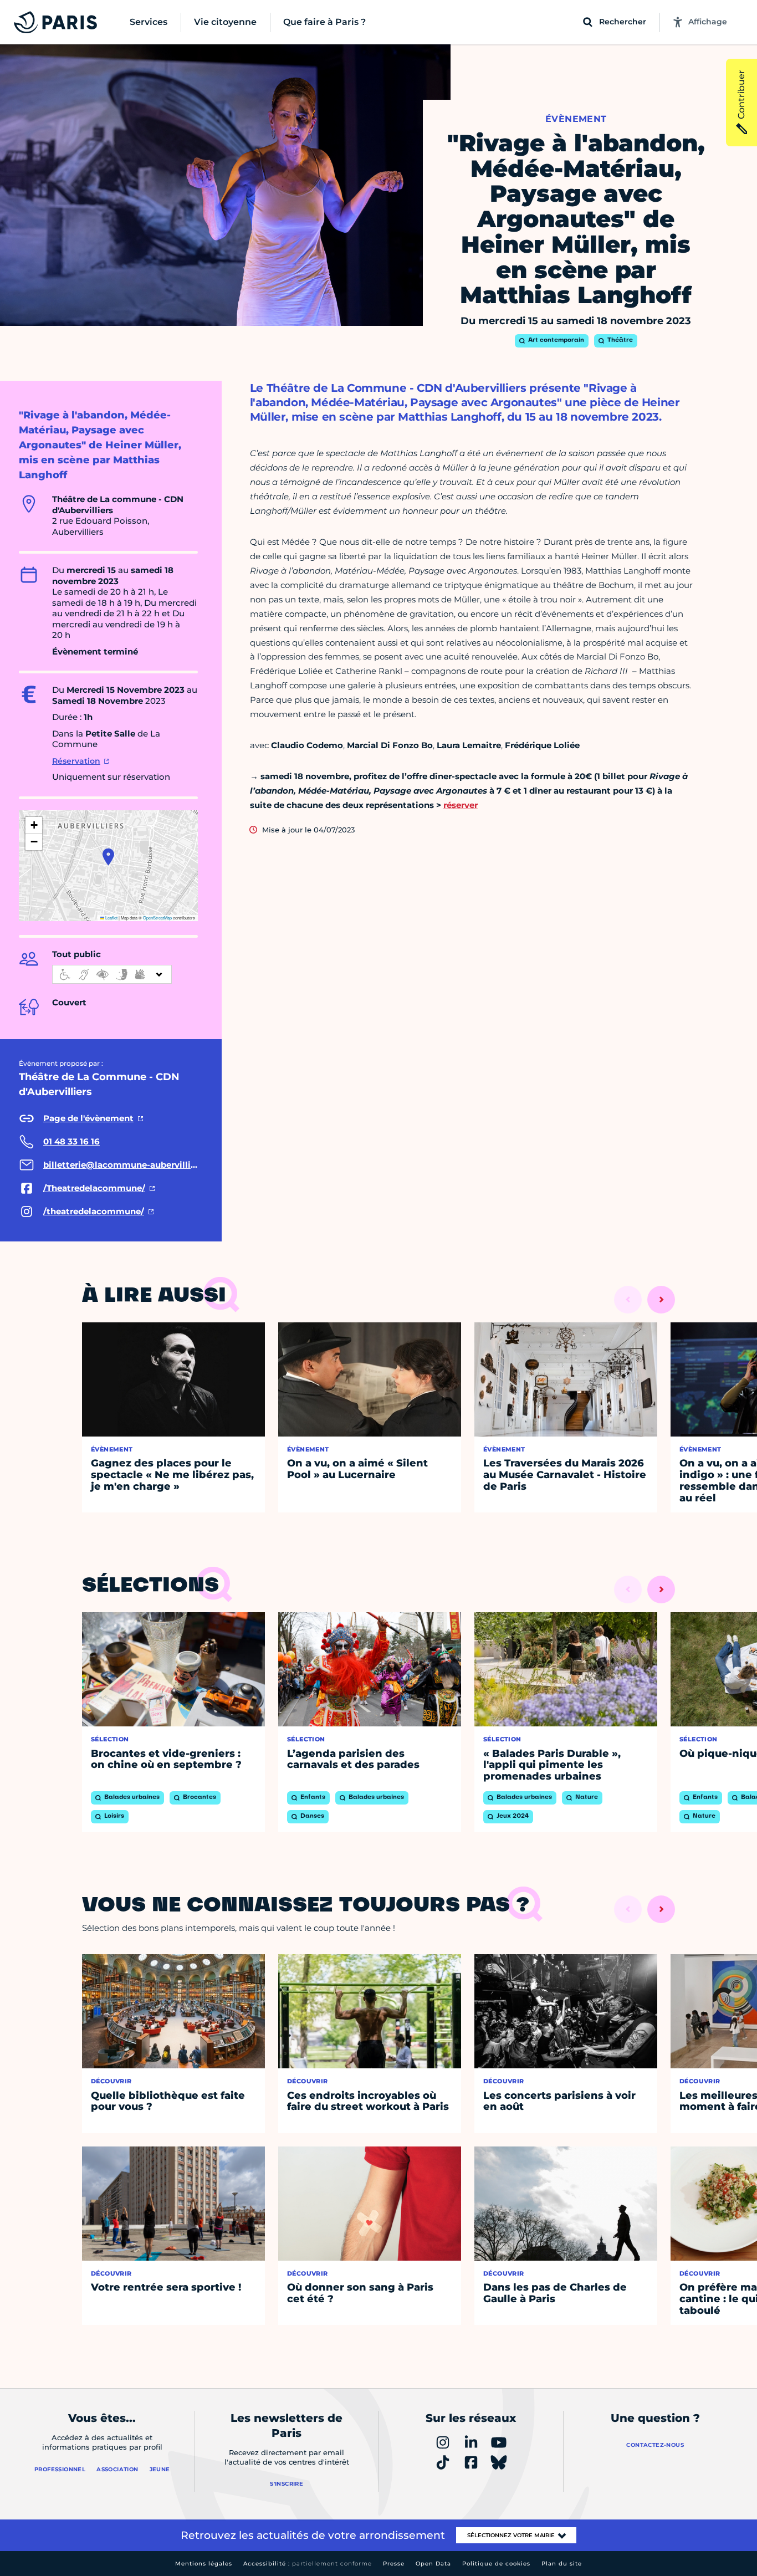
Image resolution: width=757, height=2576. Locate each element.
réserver (461, 805)
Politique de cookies (496, 2564)
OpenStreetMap (157, 918)
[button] (108, 857)
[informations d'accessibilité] (112, 974)
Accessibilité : (308, 2564)
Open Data (433, 2564)
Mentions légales (204, 2564)
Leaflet (111, 918)
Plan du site (562, 2564)
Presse (394, 2564)
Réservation (76, 761)
